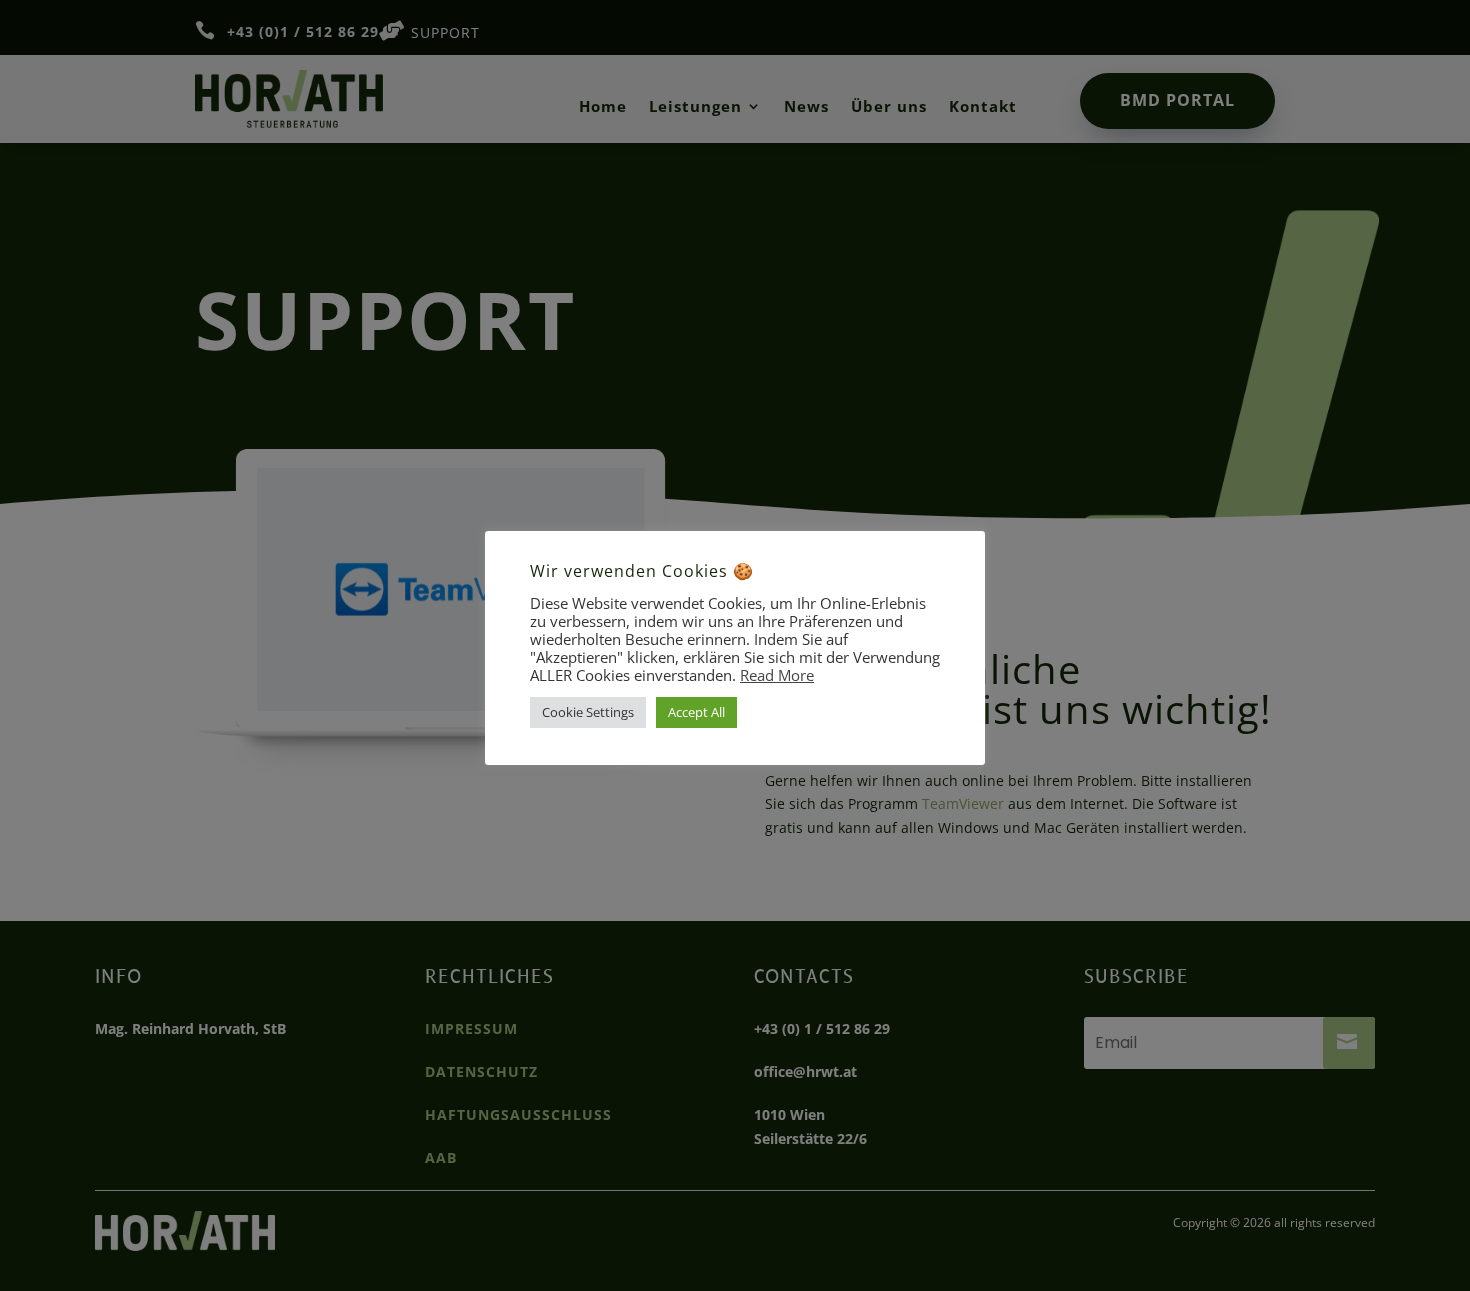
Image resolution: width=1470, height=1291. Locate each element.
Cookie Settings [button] (588, 712)
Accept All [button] (696, 712)
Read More (777, 675)
